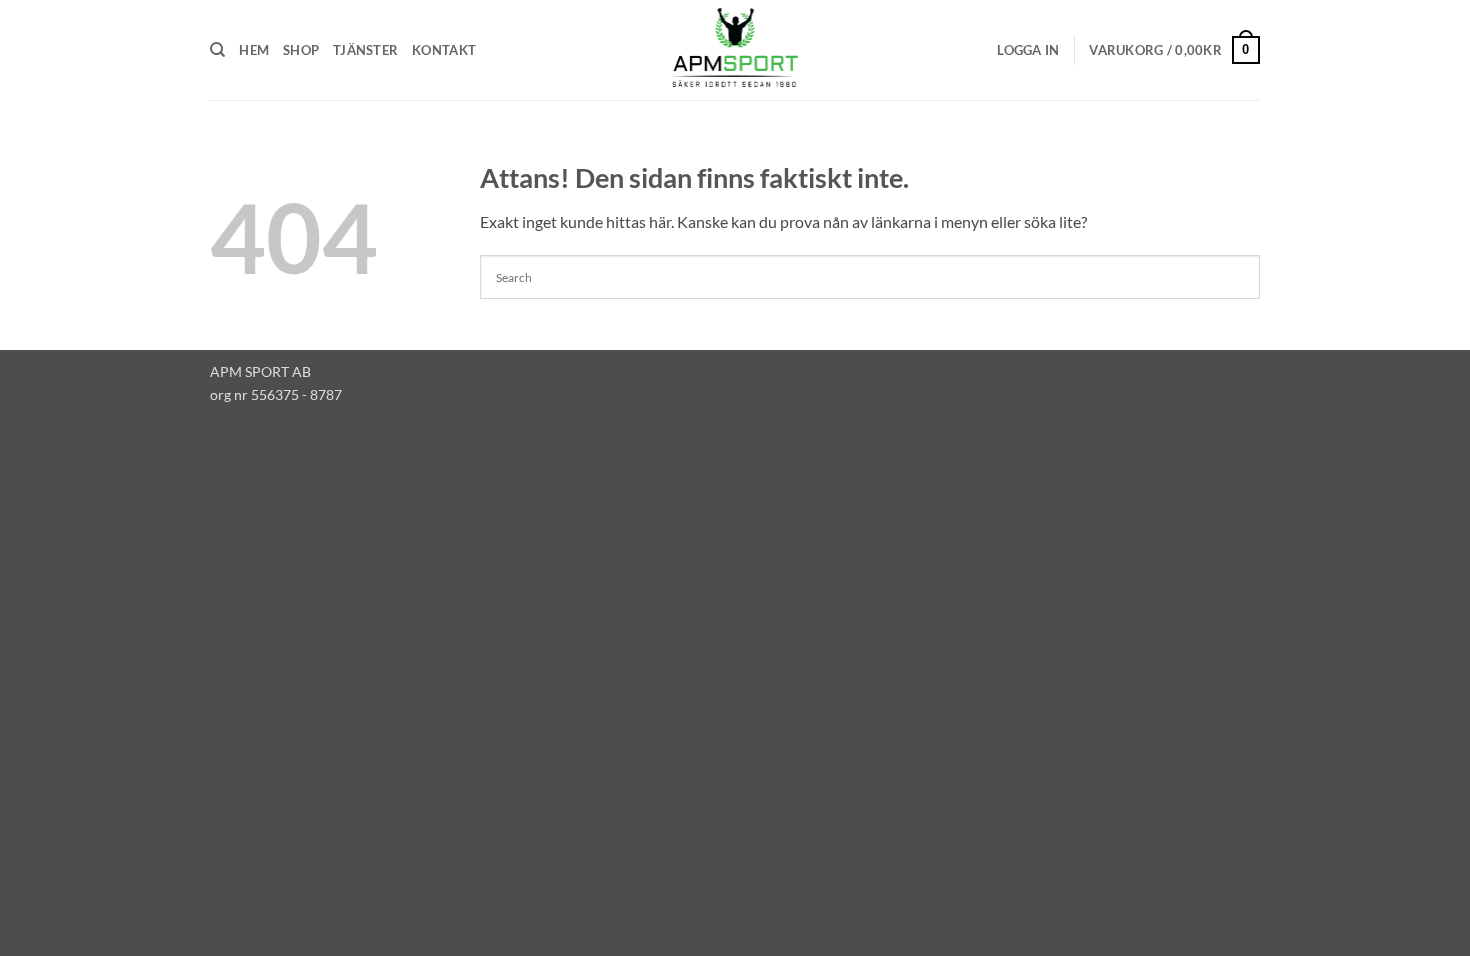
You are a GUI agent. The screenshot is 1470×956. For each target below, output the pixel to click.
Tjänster (365, 50)
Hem (254, 50)
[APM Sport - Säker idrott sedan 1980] (735, 50)
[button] (1028, 50)
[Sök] (217, 50)
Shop (301, 50)
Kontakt (444, 50)
